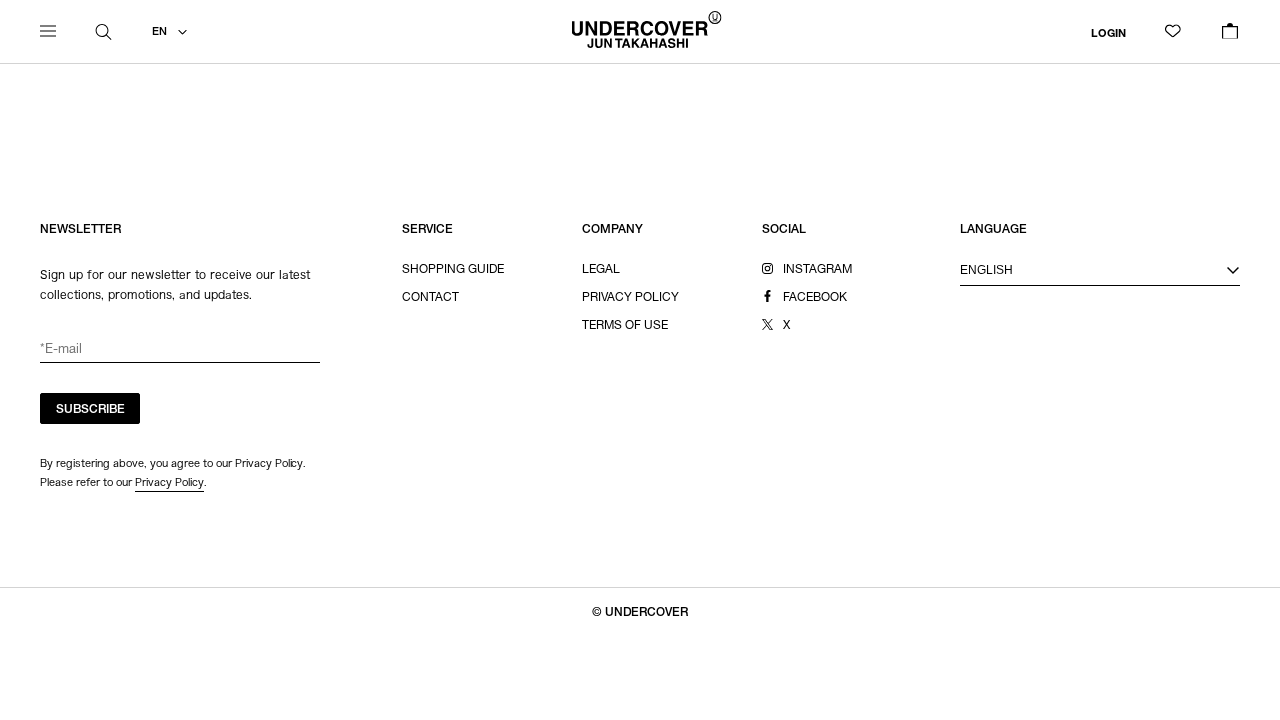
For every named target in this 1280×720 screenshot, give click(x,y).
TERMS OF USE (625, 326)
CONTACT (430, 298)
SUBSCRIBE (90, 410)
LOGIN (1108, 33)
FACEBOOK (815, 298)
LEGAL (601, 270)
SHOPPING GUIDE (453, 270)
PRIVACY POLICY (630, 298)
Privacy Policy (169, 482)
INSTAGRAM (817, 270)
